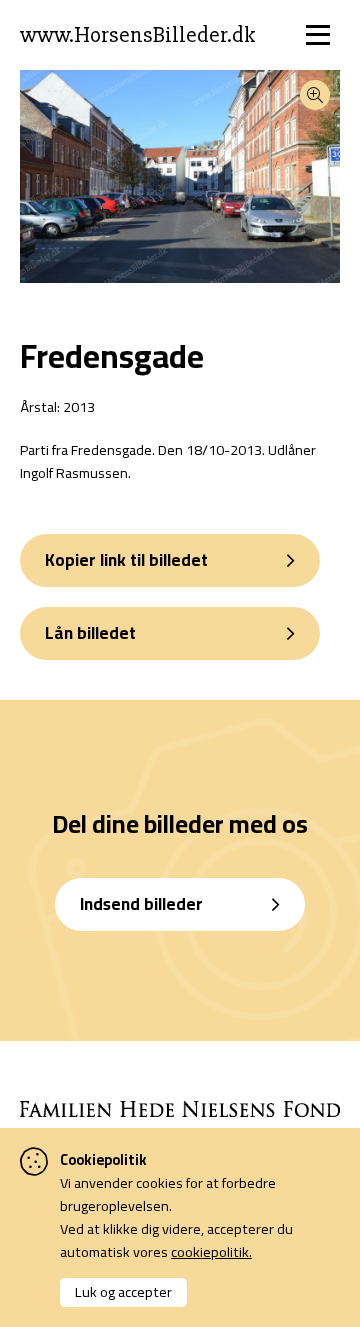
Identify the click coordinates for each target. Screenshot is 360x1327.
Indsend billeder (141, 904)
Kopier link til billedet (126, 560)
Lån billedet (90, 633)
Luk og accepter (123, 1291)
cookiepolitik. (211, 1251)
